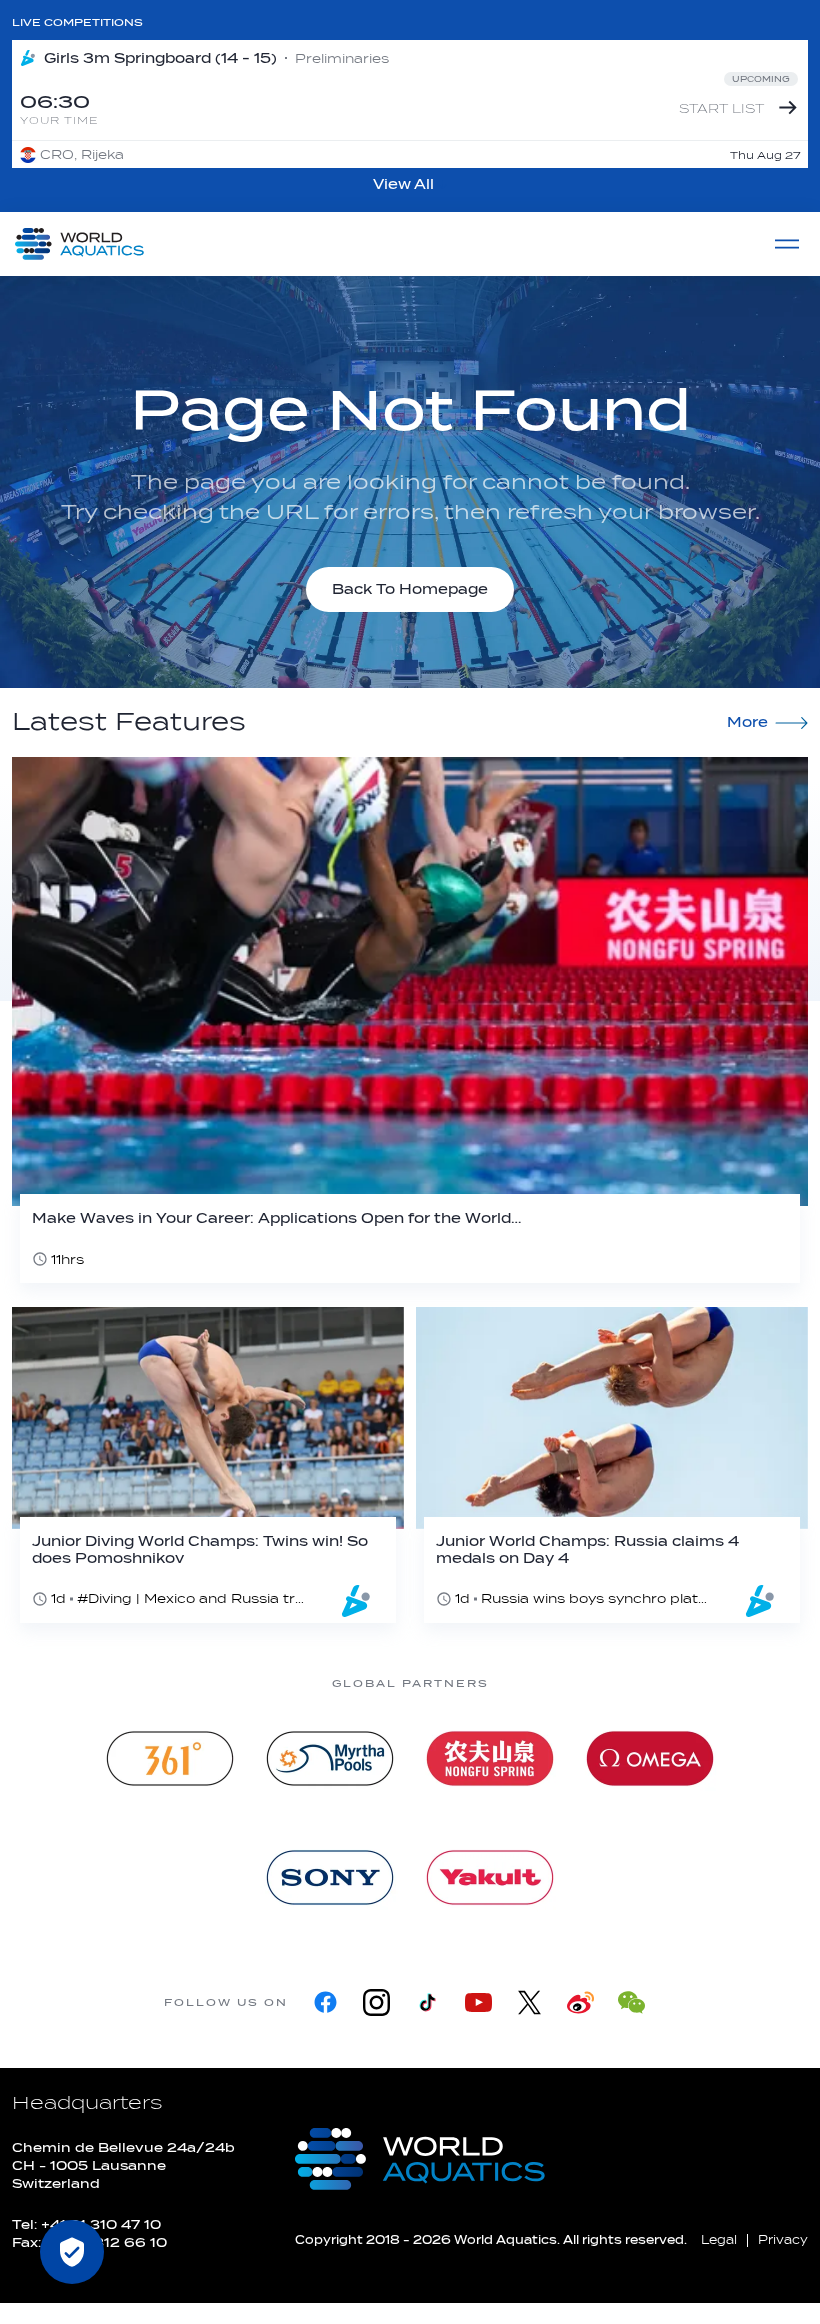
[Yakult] (490, 1877)
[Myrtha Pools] (330, 1758)
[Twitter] (529, 2002)
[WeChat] (631, 2002)
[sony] (330, 1877)
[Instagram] (376, 2002)
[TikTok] (427, 2002)
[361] (170, 1758)
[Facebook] (325, 2002)
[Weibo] (580, 2002)
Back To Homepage (410, 589)
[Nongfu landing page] (490, 1758)
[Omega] (650, 1758)
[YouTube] (478, 2002)
